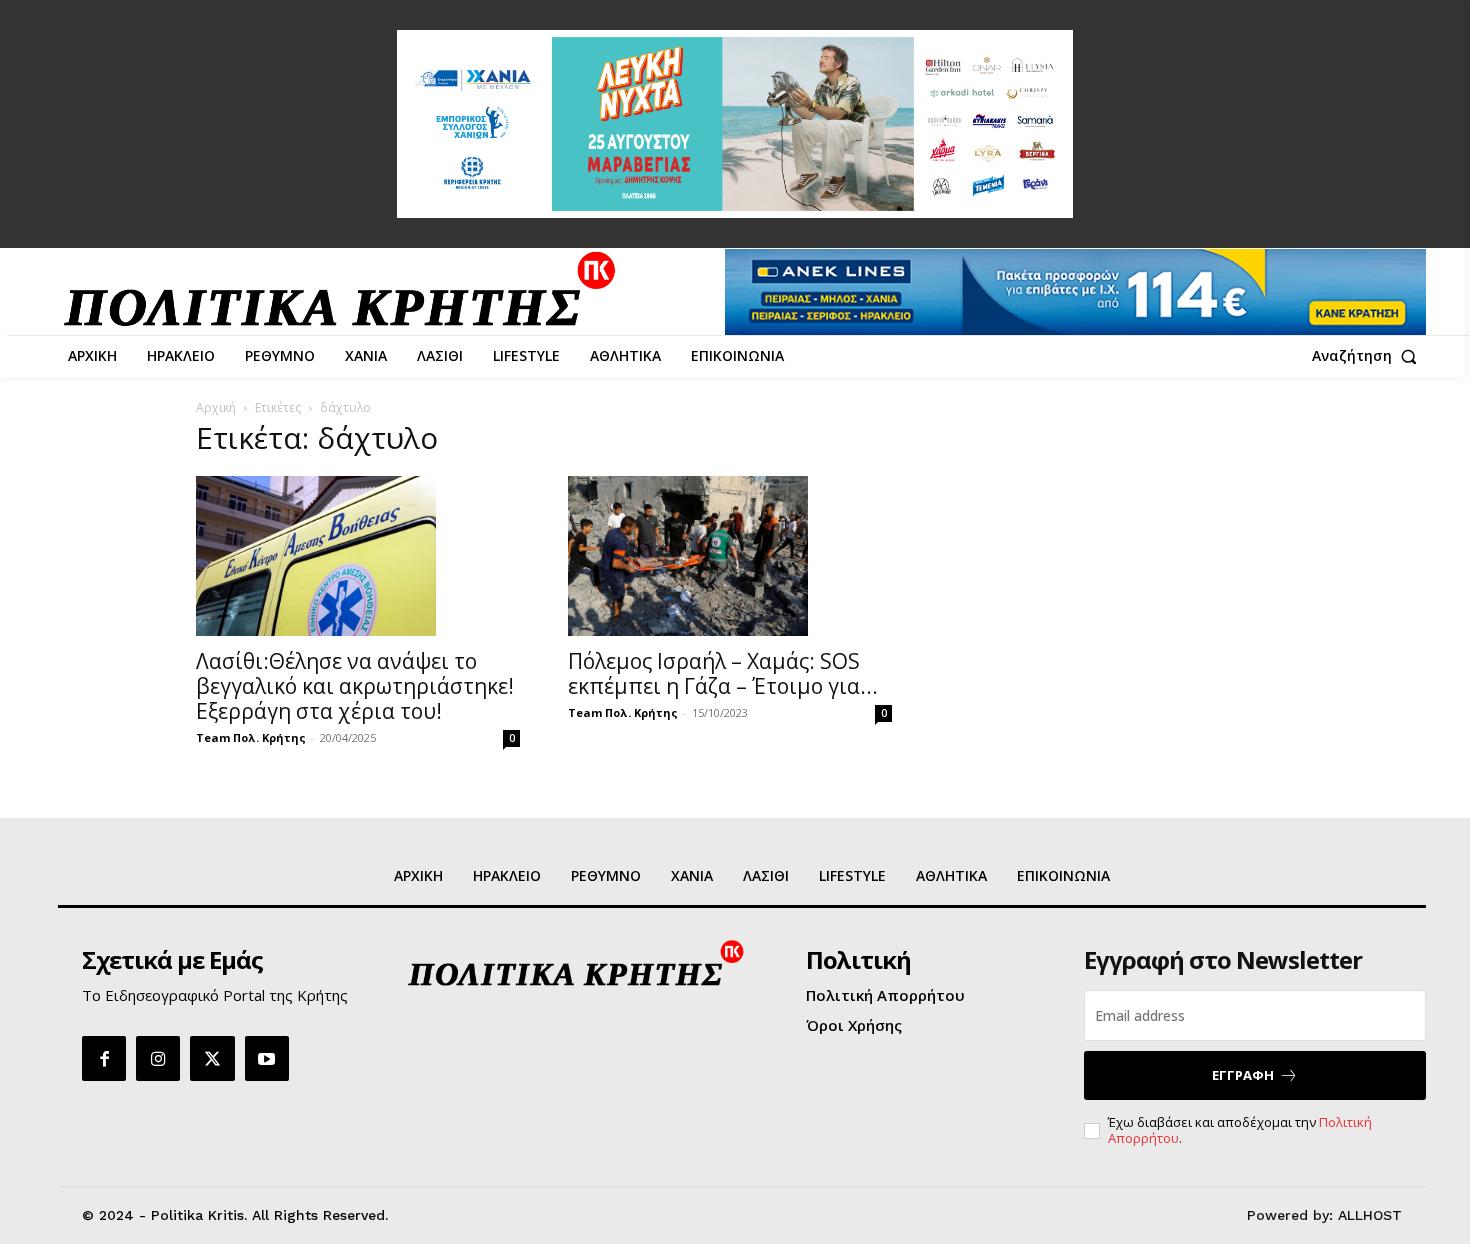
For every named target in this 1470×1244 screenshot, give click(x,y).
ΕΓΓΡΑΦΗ (1243, 1075)
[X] (212, 1058)
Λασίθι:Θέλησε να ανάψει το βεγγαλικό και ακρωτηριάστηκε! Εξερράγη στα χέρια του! (355, 686)
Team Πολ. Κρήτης (251, 737)
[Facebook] (104, 1058)
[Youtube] (267, 1058)
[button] (1369, 356)
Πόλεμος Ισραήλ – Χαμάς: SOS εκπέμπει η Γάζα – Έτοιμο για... (723, 673)
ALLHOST (1370, 1215)
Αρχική (216, 407)
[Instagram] (158, 1058)
